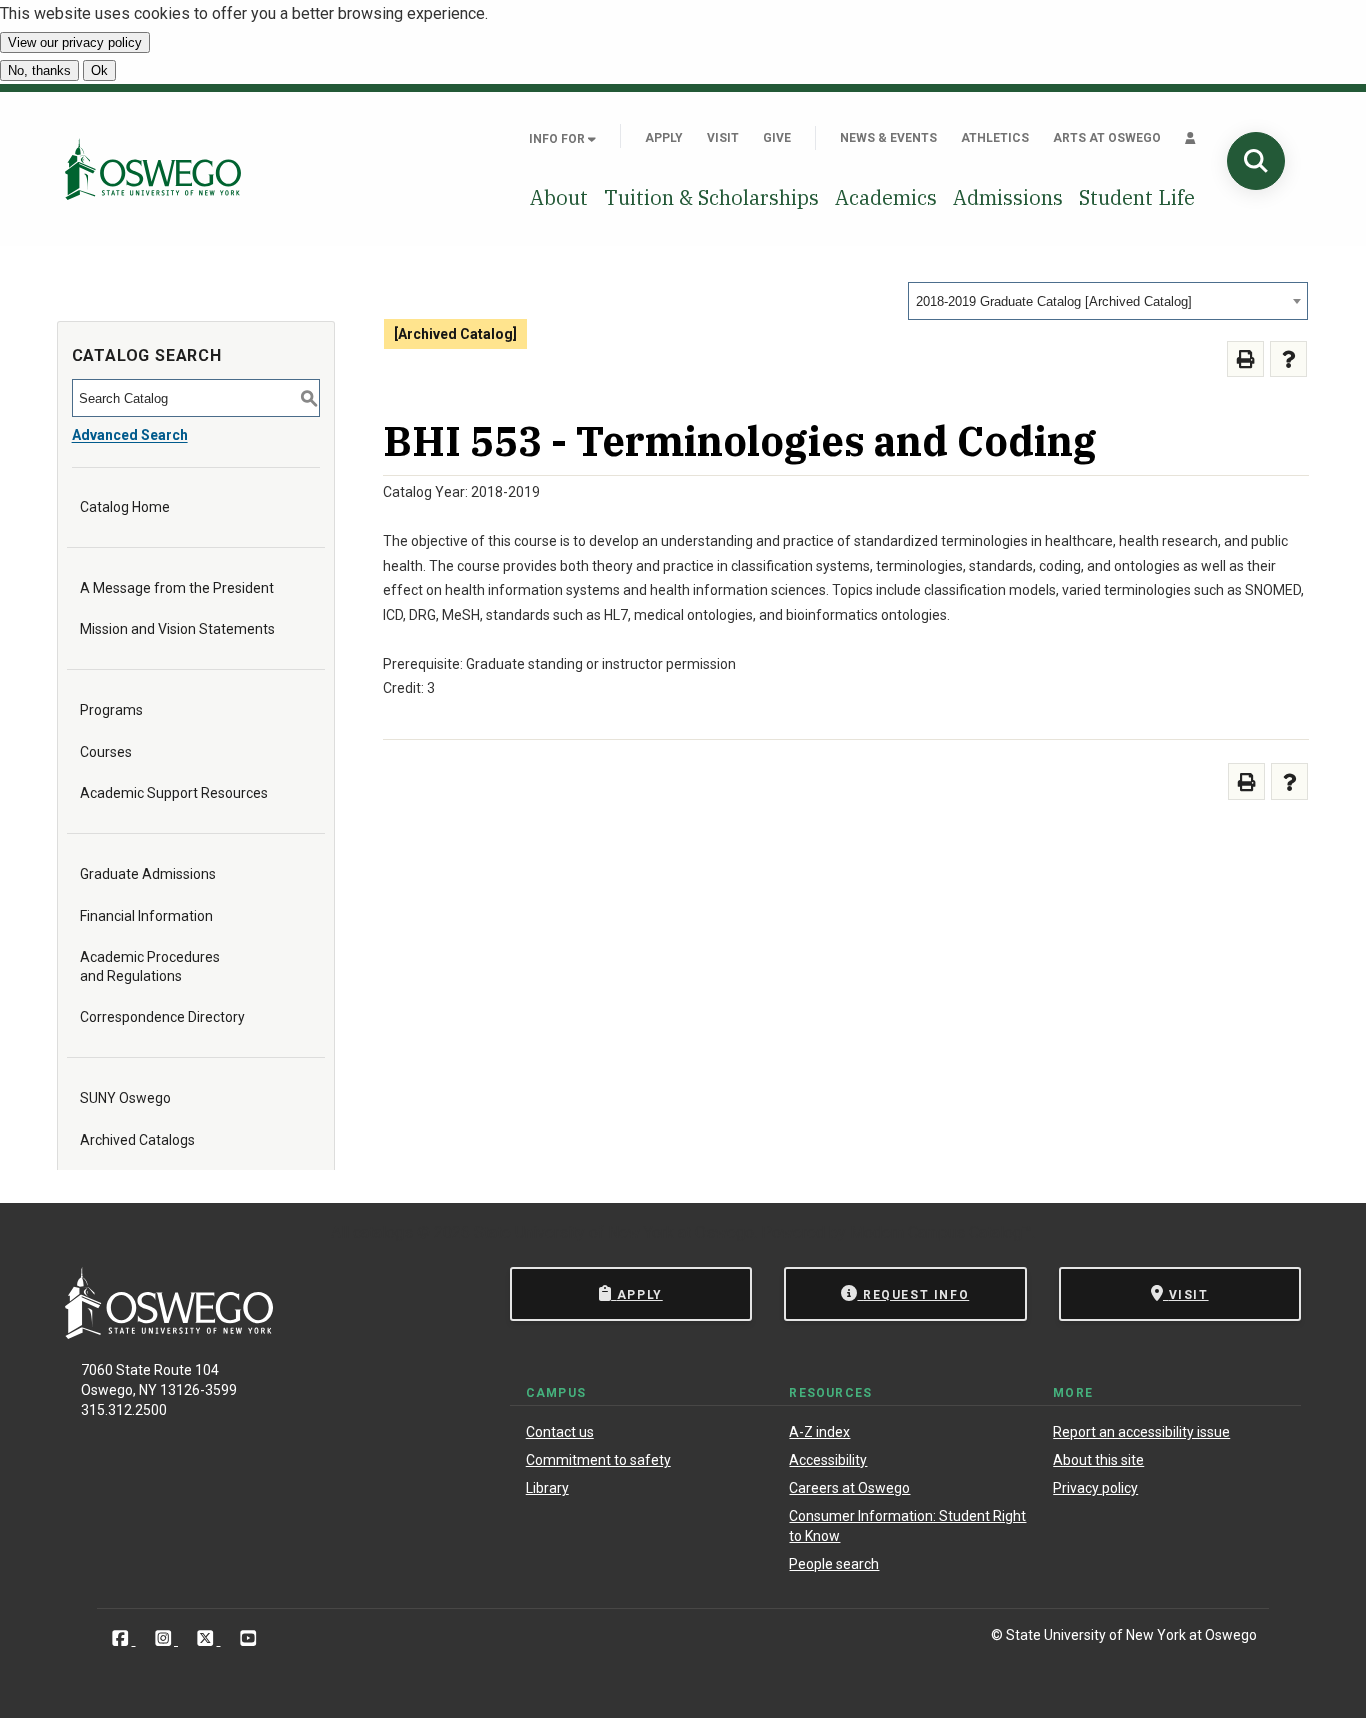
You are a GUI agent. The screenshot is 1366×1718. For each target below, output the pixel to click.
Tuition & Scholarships (711, 197)
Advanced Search (130, 435)
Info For (558, 139)
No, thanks (39, 70)
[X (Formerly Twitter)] (207, 1638)
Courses (106, 752)
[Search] (1256, 161)
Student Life (1137, 197)
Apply (664, 138)
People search (834, 1564)
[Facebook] (122, 1638)
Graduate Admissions (148, 874)
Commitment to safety (598, 1460)
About (559, 197)
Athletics (995, 138)
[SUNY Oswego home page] (153, 168)
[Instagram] (165, 1638)
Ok (99, 70)
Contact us (560, 1432)
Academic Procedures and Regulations (150, 966)
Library (547, 1488)
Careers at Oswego (849, 1488)
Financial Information (146, 916)
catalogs (383, 1232)
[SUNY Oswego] (169, 1333)
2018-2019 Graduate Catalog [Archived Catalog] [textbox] (1054, 301)
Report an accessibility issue (1141, 1432)
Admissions (1008, 197)
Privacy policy (1095, 1488)
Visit (723, 138)
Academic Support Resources (174, 793)
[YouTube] (248, 1638)
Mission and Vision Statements (177, 629)
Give (777, 138)
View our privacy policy (75, 42)
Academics (886, 197)
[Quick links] (1190, 138)
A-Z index (819, 1432)
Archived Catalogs (137, 1140)
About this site (1098, 1460)
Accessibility (828, 1460)
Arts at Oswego (1107, 138)
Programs (111, 710)
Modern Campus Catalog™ (941, 1232)
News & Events (888, 138)
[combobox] (1108, 301)
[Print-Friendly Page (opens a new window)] (1245, 359)
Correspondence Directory (162, 1017)
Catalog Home (125, 507)
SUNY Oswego (125, 1098)
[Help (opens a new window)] (1288, 359)
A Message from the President (177, 588)
